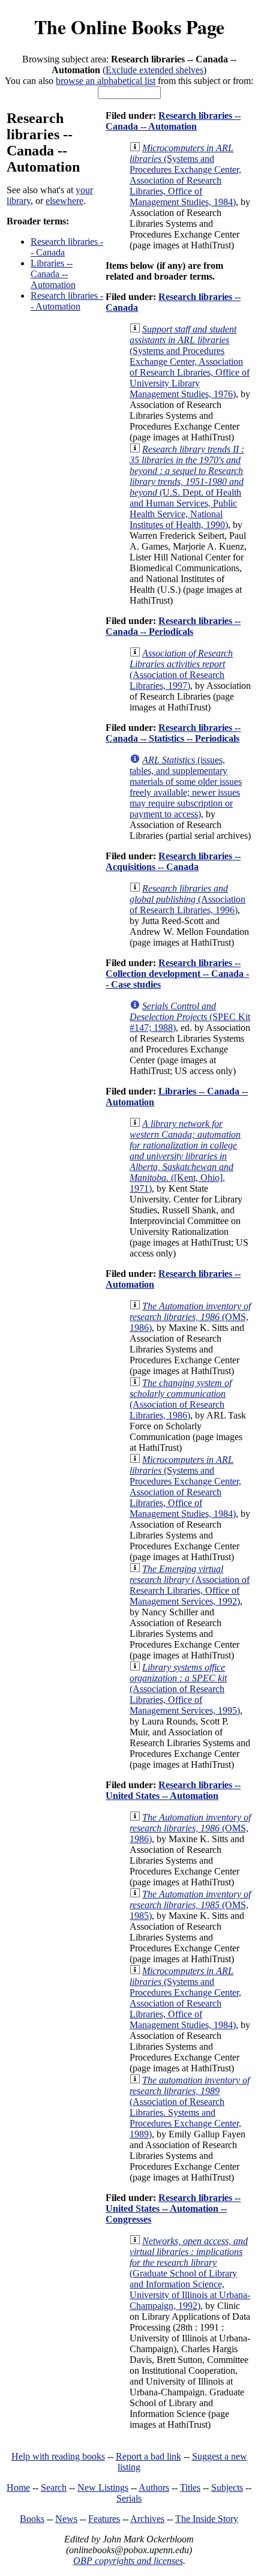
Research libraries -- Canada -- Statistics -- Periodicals (173, 733)
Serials (129, 2498)
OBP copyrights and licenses (128, 2561)
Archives (147, 2519)
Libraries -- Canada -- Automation (53, 274)
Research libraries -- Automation (67, 301)
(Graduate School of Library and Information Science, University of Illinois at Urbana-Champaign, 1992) (190, 2273)
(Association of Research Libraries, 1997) (181, 669)
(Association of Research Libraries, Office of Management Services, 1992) (190, 1585)
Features (104, 2519)
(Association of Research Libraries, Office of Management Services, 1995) (185, 1689)
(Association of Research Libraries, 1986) (181, 1399)
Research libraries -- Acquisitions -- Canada (173, 861)
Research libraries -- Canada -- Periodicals (173, 626)
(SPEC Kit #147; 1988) (190, 1017)
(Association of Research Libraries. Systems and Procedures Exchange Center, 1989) (190, 2107)
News (66, 2519)
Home (18, 2487)
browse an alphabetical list (106, 81)
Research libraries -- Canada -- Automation (173, 121)
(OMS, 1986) (190, 1317)
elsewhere (64, 201)
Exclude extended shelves (154, 70)
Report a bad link (148, 2456)
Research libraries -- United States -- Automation (173, 1790)
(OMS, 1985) (190, 1905)
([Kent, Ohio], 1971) (185, 1156)
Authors (154, 2487)
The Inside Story (207, 2519)
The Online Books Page (129, 27)
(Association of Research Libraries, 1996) (187, 899)
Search (54, 2487)
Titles (190, 2487)
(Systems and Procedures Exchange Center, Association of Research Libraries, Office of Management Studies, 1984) (185, 175)
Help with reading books (58, 2456)
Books (32, 2519)
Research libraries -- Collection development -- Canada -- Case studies (177, 974)
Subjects (227, 2487)
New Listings (103, 2487)
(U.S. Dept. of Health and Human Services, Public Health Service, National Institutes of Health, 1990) (187, 487)
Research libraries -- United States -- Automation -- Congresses (173, 2208)
